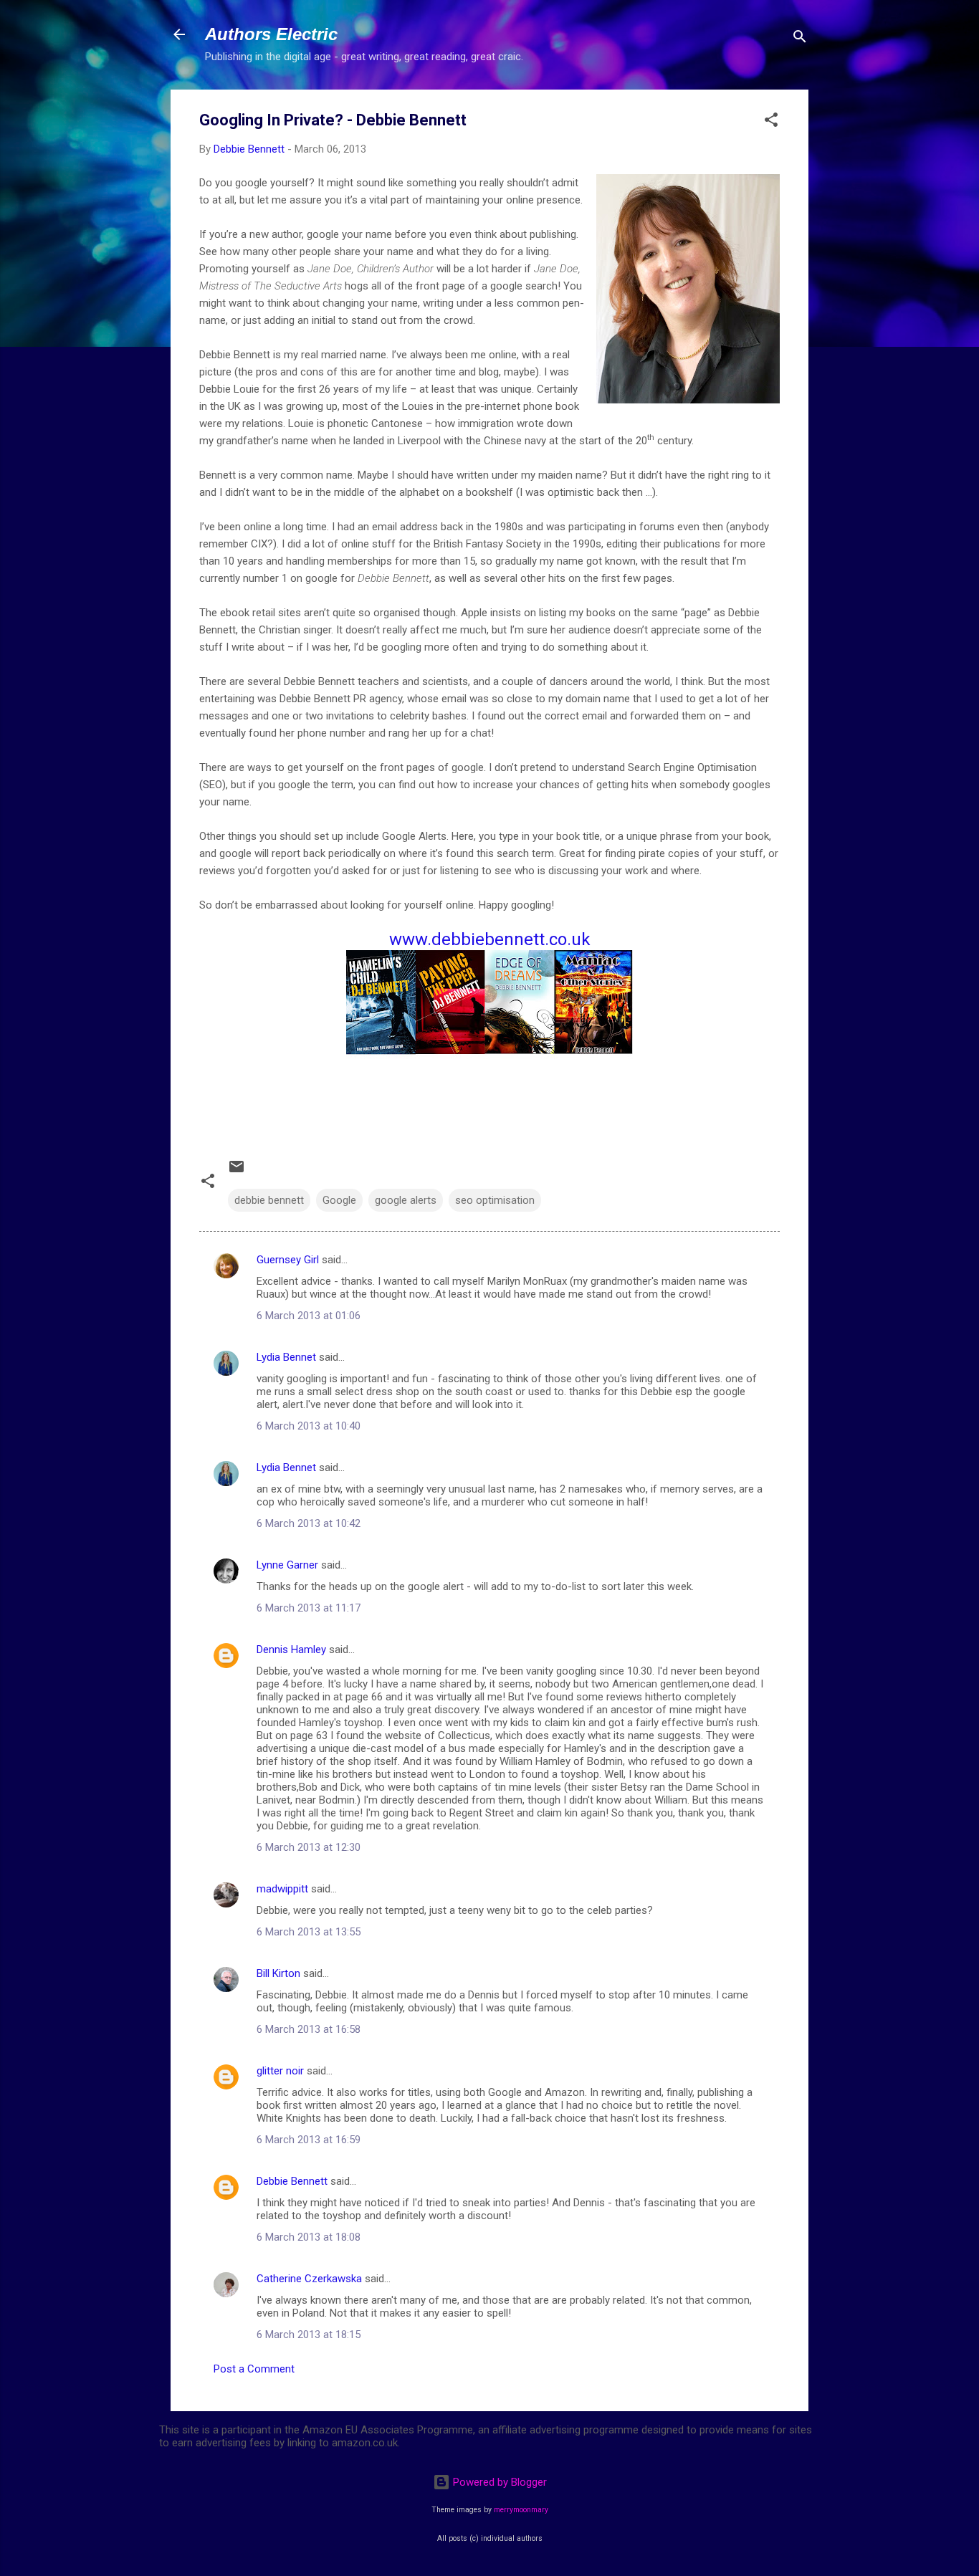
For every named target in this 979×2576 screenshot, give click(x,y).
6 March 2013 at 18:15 (309, 2335)
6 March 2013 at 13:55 (309, 1932)
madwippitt (282, 1889)
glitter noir (280, 2071)
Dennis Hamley (291, 1649)
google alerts (406, 1200)
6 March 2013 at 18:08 (309, 2237)
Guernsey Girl (288, 1260)
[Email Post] (237, 1172)
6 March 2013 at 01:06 (309, 1316)
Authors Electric (271, 34)
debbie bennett (269, 1200)
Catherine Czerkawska (309, 2279)
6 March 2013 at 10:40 (309, 1426)
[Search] (800, 39)
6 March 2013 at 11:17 (309, 1608)
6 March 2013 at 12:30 (309, 1847)
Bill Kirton (278, 1973)
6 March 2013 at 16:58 (309, 2029)
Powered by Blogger (498, 2482)
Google (339, 1200)
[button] (771, 122)
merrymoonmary (521, 2510)
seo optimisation (495, 1200)
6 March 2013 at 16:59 (309, 2140)
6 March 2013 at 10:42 (309, 1523)
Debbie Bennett (292, 2181)
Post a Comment (254, 2369)
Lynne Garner (287, 1565)
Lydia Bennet (286, 1357)
